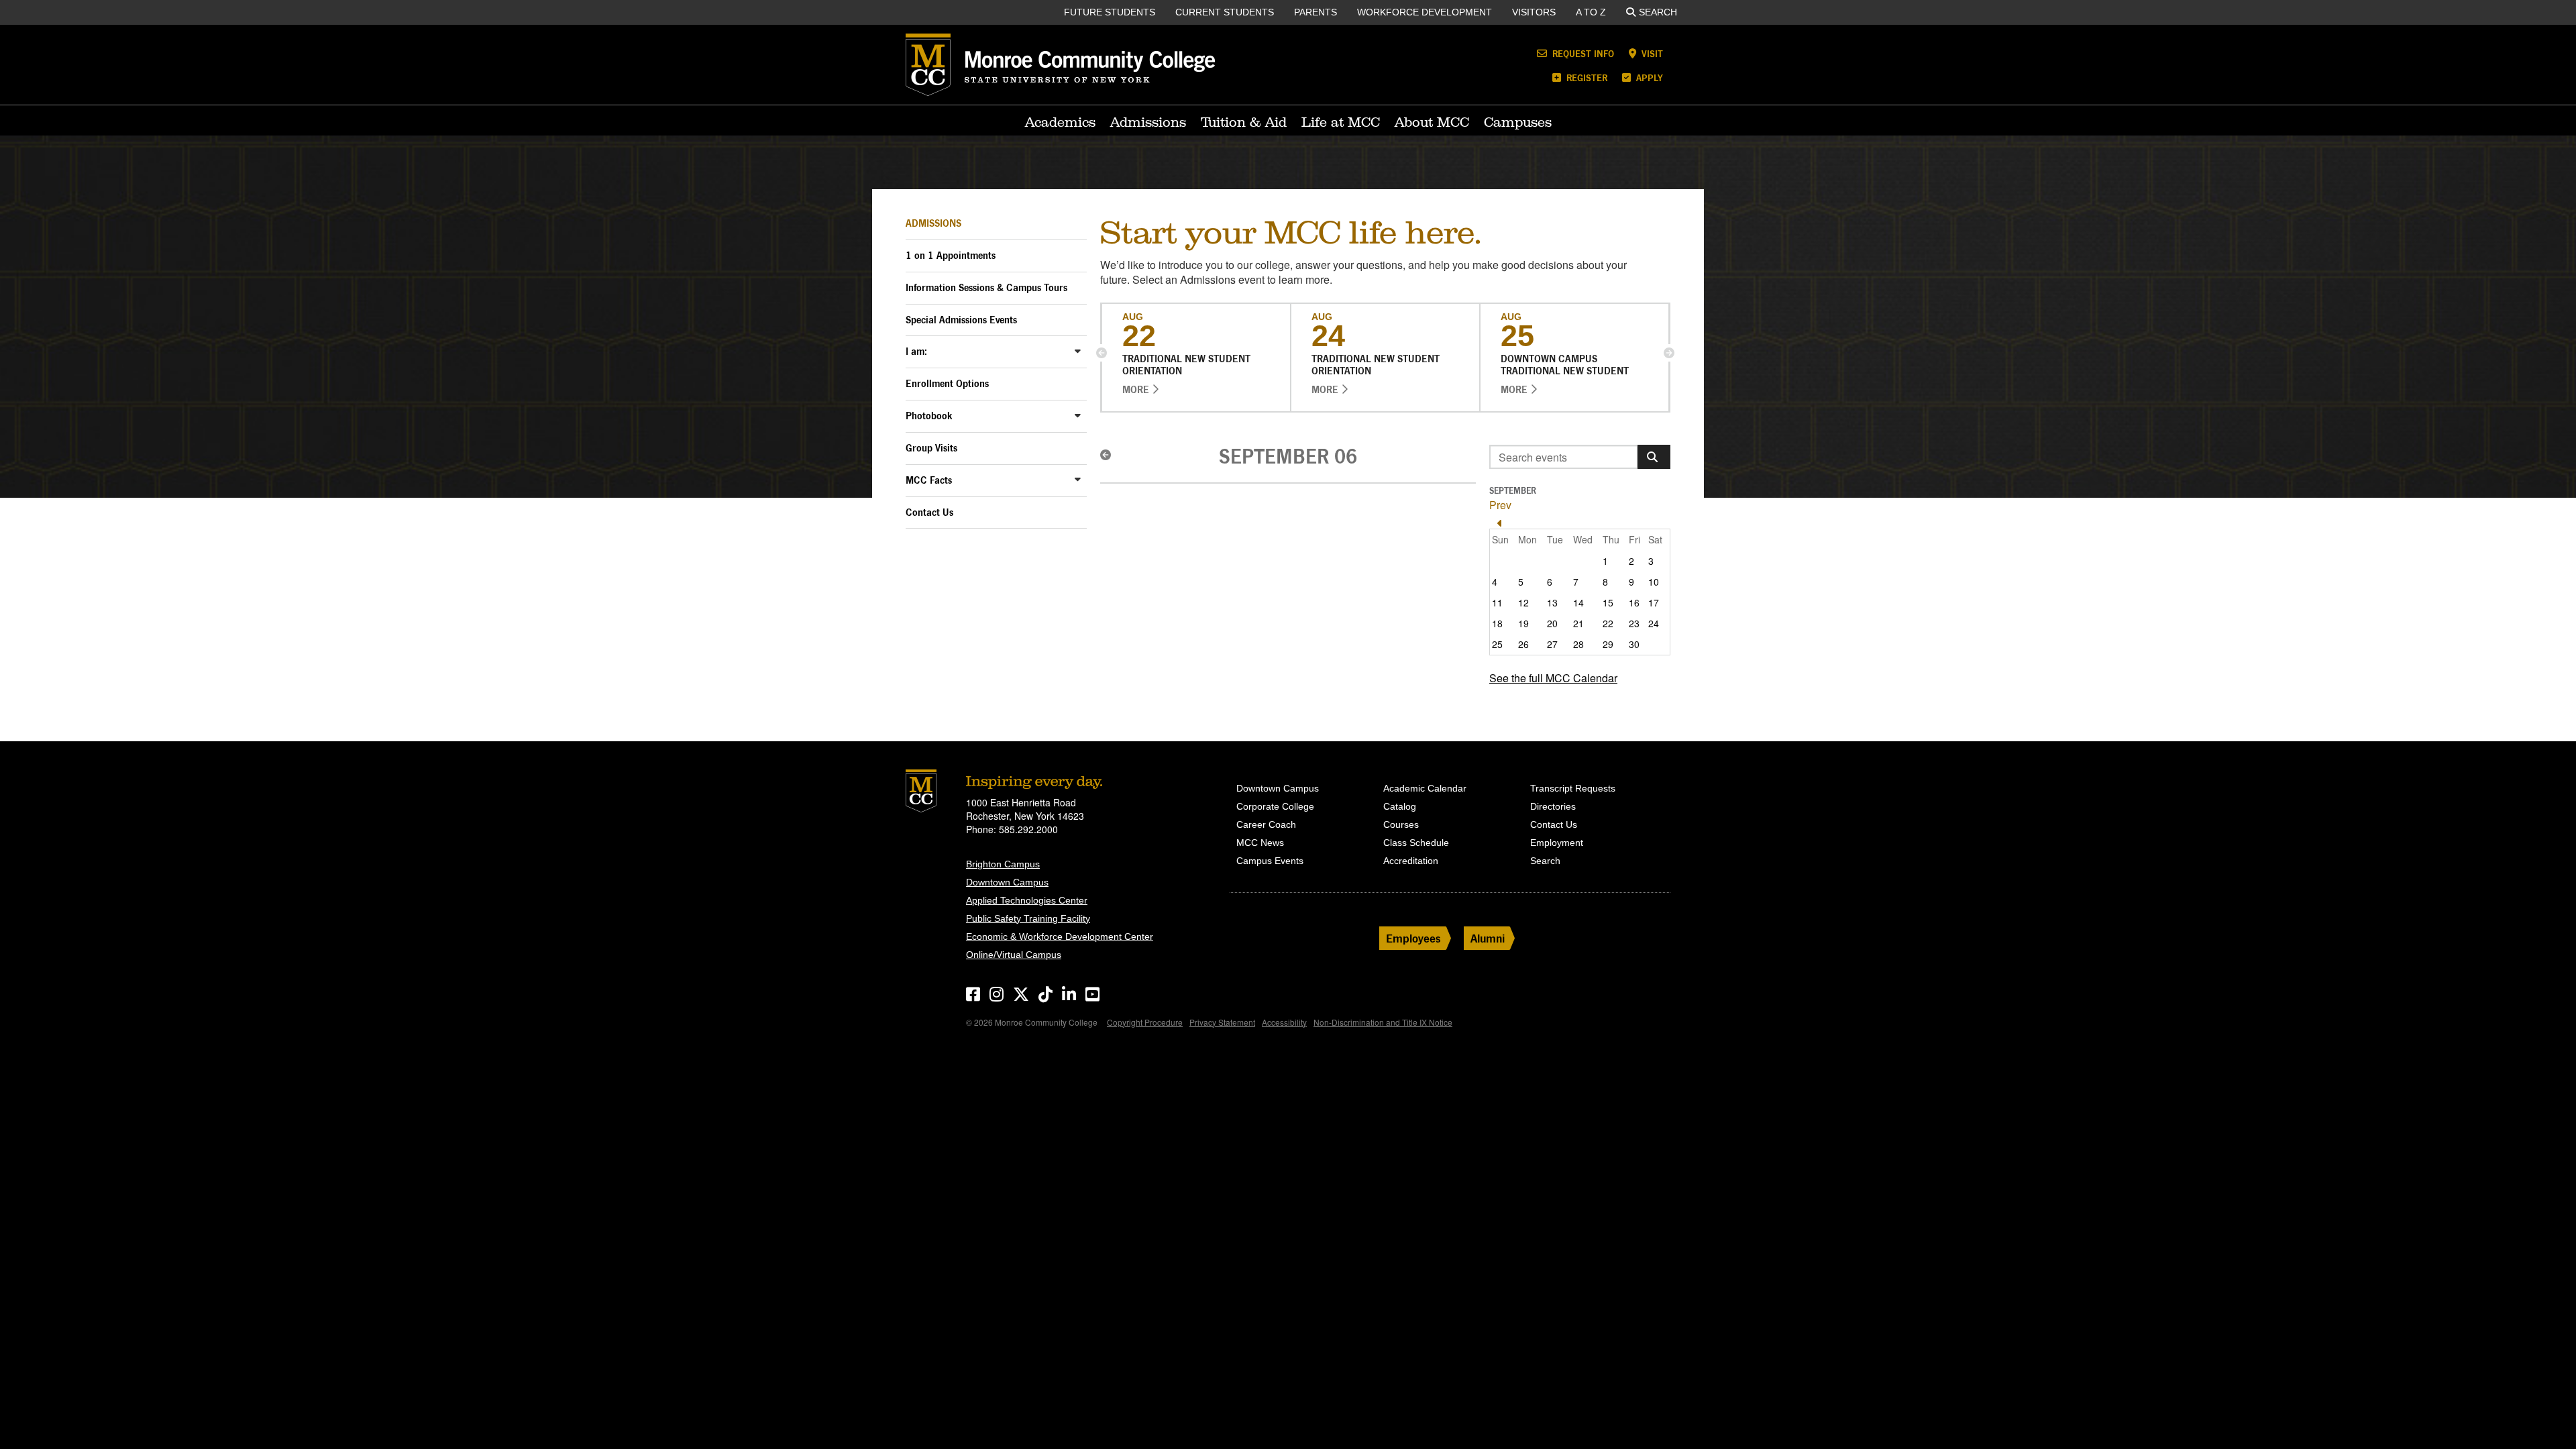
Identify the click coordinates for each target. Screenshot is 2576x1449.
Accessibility (1284, 1022)
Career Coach (1266, 824)
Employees (1413, 938)
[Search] (1654, 457)
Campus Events (1270, 861)
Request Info (1582, 53)
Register (1586, 77)
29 (1608, 644)
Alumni (1488, 938)
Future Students (1110, 12)
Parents (1316, 12)
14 (1578, 602)
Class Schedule (1416, 843)
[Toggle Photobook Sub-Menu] (1078, 415)
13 (1552, 602)
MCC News (1260, 843)
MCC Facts (929, 480)
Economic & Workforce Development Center (1060, 936)
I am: (916, 351)
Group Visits (931, 448)
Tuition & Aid (1244, 122)
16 (1634, 602)
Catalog (1400, 806)
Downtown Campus (1007, 882)
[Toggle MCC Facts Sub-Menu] (1078, 479)
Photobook (929, 416)
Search (1658, 12)
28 (1578, 644)
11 (1497, 602)
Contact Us (929, 512)
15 (1608, 602)
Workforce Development (1425, 12)
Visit (1651, 53)
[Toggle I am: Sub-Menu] (1078, 351)
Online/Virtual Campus (1014, 955)
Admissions (1148, 122)
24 (1654, 623)
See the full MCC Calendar (1553, 678)
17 (1654, 602)
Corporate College (1275, 806)
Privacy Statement (1222, 1022)
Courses (1401, 824)
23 (1634, 623)
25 (1497, 644)
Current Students (1225, 12)
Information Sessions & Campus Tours (986, 287)
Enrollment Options (947, 383)
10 (1654, 582)
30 (1634, 644)
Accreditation (1411, 861)
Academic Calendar (1425, 788)
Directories (1553, 806)
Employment (1557, 843)
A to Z (1591, 12)
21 (1578, 623)
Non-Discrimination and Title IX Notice (1383, 1022)
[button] (1102, 353)
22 (1608, 623)
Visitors (1534, 12)
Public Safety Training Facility (1028, 918)
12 (1523, 602)
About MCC (1432, 122)
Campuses (1518, 122)
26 (1523, 644)
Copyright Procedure (1145, 1022)
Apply (1648, 77)
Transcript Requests (1573, 788)
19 (1523, 623)
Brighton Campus (1003, 864)
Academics (1060, 122)
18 (1497, 623)
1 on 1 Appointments (951, 255)
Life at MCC (1341, 122)
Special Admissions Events (961, 320)
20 (1552, 623)
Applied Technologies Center (1027, 900)
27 (1552, 644)
